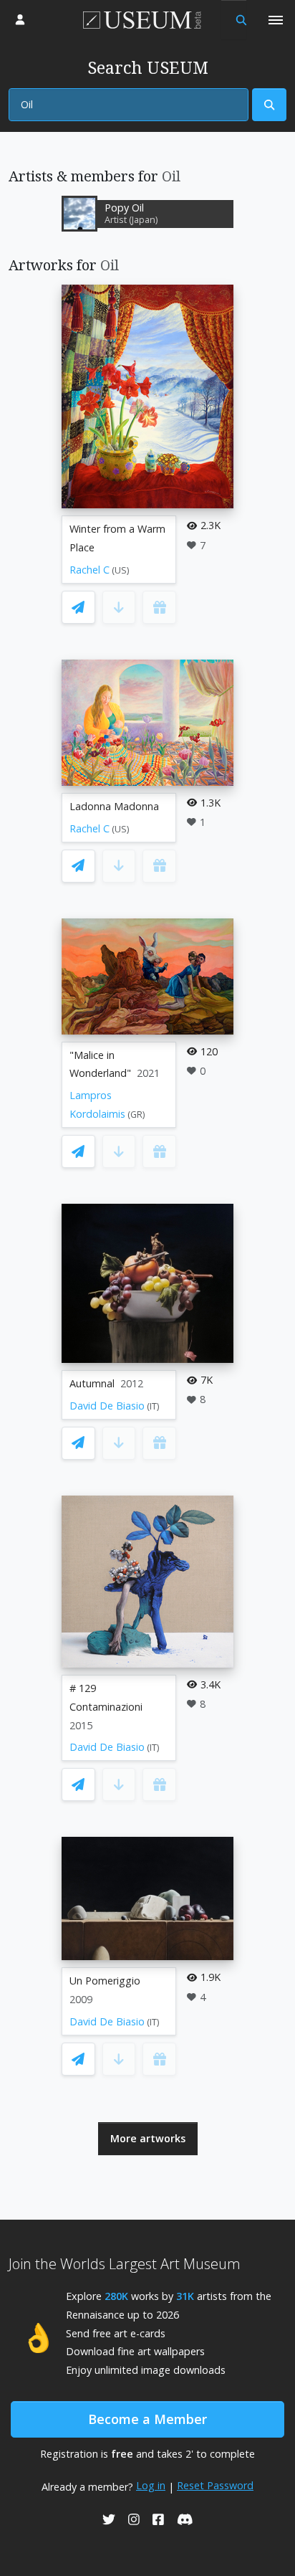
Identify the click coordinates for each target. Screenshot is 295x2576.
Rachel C (90, 570)
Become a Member (147, 2419)
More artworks (148, 2138)
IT (153, 1406)
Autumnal (92, 1383)
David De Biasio (107, 1406)
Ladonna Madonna (114, 806)
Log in (151, 2485)
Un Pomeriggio (105, 1981)
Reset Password (215, 2485)
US (121, 570)
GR (136, 1114)
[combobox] (129, 105)
